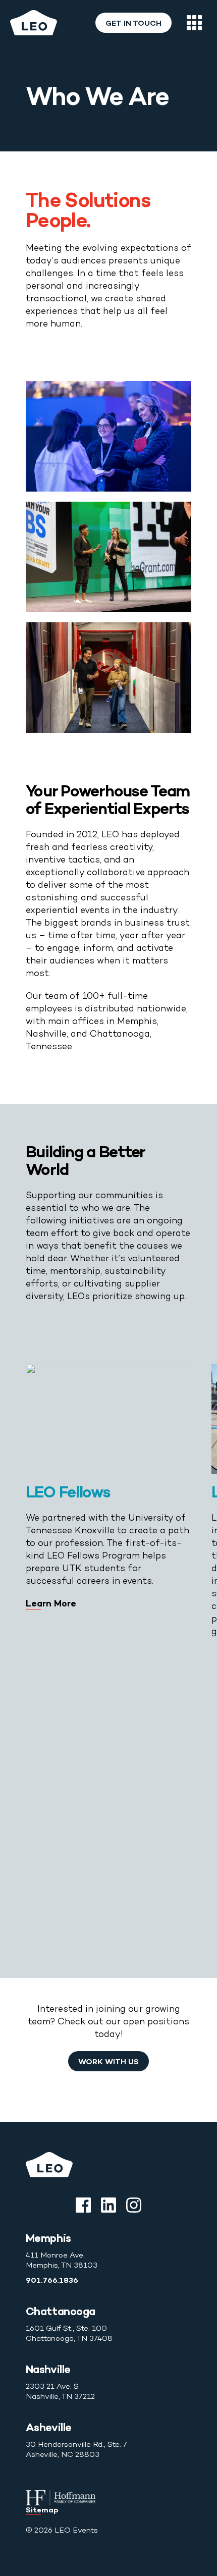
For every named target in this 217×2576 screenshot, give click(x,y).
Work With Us (108, 2062)
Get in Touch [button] (133, 24)
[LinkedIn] (108, 2205)
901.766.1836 (52, 2281)
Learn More (51, 1604)
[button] (194, 23)
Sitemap (42, 2510)
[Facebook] (83, 2205)
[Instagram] (134, 2205)
